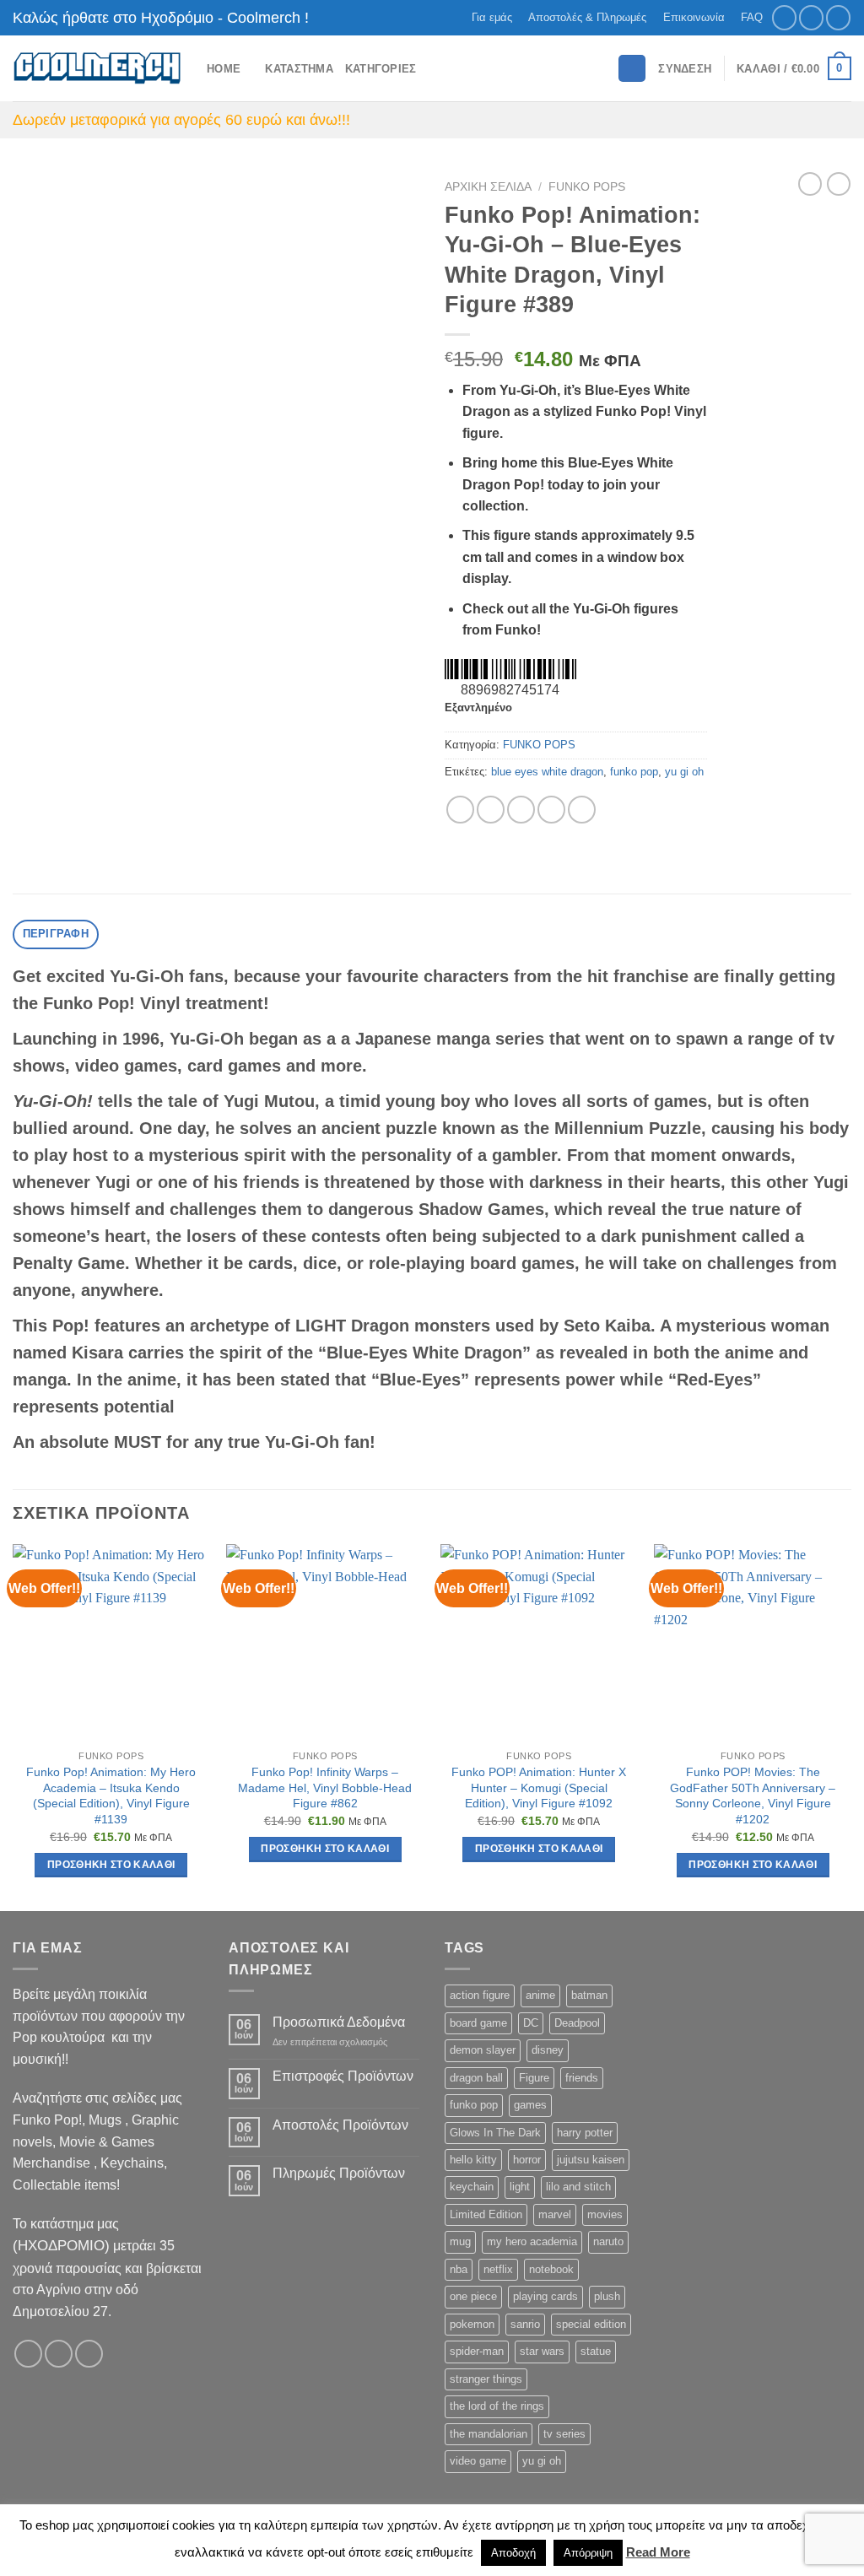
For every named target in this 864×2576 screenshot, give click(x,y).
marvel (555, 2214)
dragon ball (476, 2078)
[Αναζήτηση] (632, 69)
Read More (658, 2552)
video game (478, 2461)
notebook (551, 2269)
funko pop (634, 772)
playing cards (545, 2296)
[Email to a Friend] (521, 810)
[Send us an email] (838, 17)
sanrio (525, 2324)
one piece (473, 2296)
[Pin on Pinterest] (551, 810)
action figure (480, 1995)
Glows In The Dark (495, 2133)
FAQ (752, 17)
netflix (498, 2269)
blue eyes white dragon (547, 772)
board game (478, 2023)
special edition (591, 2324)
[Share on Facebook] (460, 810)
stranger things (486, 2379)
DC (531, 2023)
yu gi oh (684, 772)
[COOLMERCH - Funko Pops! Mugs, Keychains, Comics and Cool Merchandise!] (97, 69)
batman (589, 1995)
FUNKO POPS (587, 187)
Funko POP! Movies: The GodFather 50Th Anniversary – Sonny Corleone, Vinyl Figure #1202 (753, 1796)
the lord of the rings (497, 2406)
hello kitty (473, 2160)
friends (582, 2078)
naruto (608, 2241)
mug (460, 2241)
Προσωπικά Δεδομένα (339, 2022)
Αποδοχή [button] (513, 2553)
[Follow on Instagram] (811, 17)
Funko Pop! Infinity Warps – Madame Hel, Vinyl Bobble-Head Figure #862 (325, 1788)
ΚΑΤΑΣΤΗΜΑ (299, 69)
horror (527, 2160)
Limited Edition (486, 2214)
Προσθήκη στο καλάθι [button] (111, 1865)
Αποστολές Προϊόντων (340, 2125)
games (530, 2105)
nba (459, 2269)
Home (224, 69)
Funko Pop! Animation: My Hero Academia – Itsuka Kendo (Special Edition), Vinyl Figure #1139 (111, 1796)
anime (540, 1995)
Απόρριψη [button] (588, 2553)
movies (605, 2214)
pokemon (472, 2324)
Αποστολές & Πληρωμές (587, 17)
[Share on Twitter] (491, 810)
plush (607, 2296)
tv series (564, 2434)
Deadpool (577, 2023)
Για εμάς (492, 17)
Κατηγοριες (381, 69)
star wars (542, 2351)
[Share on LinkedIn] (582, 810)
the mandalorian (489, 2434)
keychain (472, 2187)
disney (548, 2050)
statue (596, 2351)
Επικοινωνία (694, 17)
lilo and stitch (578, 2187)
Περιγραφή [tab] (56, 934)
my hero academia (532, 2241)
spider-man (477, 2351)
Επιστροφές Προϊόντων (343, 2076)
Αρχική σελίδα (488, 187)
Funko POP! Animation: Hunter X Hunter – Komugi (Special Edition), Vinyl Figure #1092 (539, 1788)
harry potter (585, 2133)
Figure (534, 2078)
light (520, 2187)
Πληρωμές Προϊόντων (339, 2173)
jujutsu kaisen (591, 2160)
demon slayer (483, 2050)
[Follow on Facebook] (784, 17)
